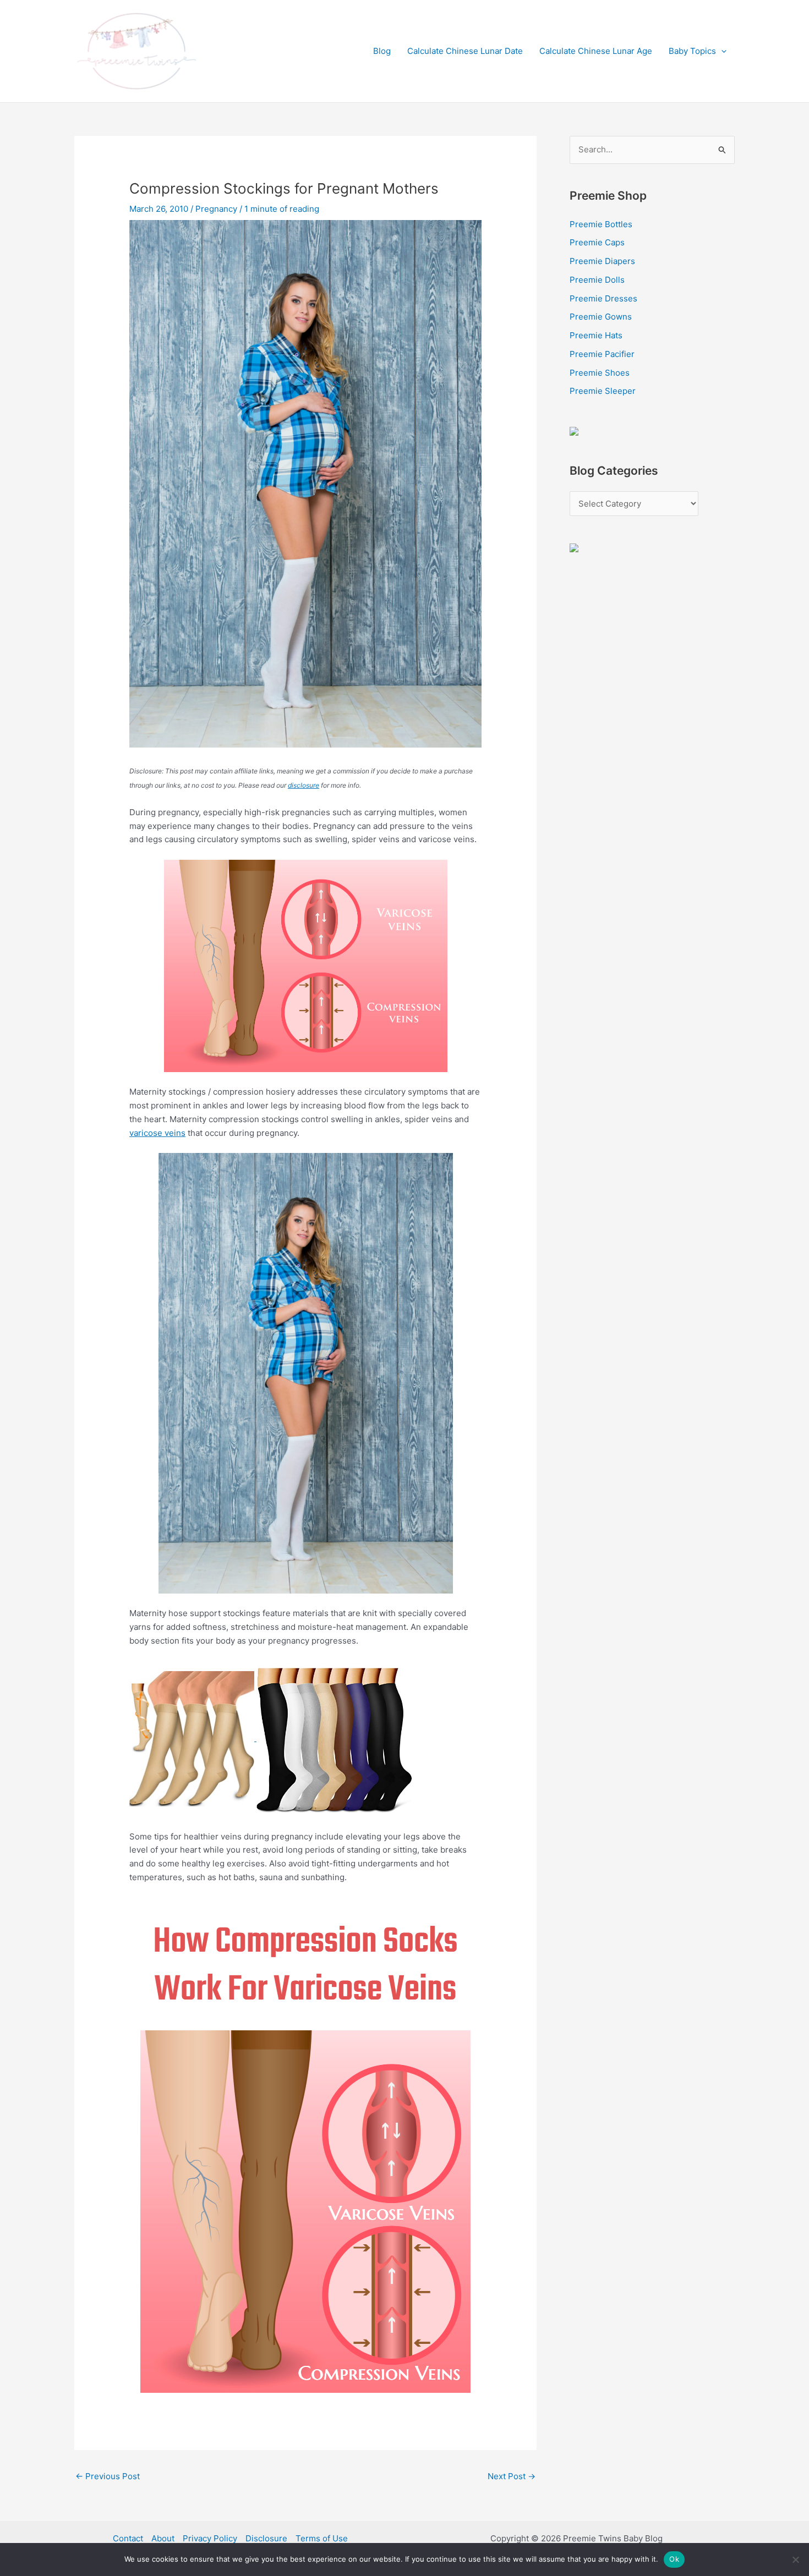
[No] (795, 2559)
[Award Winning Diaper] (574, 430)
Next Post (512, 2476)
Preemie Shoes (600, 373)
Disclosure (266, 2538)
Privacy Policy (210, 2538)
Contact (128, 2538)
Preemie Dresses (603, 298)
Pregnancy (216, 209)
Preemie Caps (597, 242)
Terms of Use (322, 2538)
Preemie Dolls (597, 280)
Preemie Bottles (601, 224)
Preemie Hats (596, 335)
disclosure (304, 785)
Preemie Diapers (602, 261)
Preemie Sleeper (603, 391)
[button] (721, 51)
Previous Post (108, 2476)
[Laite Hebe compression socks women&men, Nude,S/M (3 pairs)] (193, 1738)
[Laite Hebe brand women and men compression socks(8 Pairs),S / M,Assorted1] (334, 1738)
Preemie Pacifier (602, 354)
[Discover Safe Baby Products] (574, 547)
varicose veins (157, 1133)
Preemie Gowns (601, 317)
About (163, 2538)
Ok (674, 2559)
